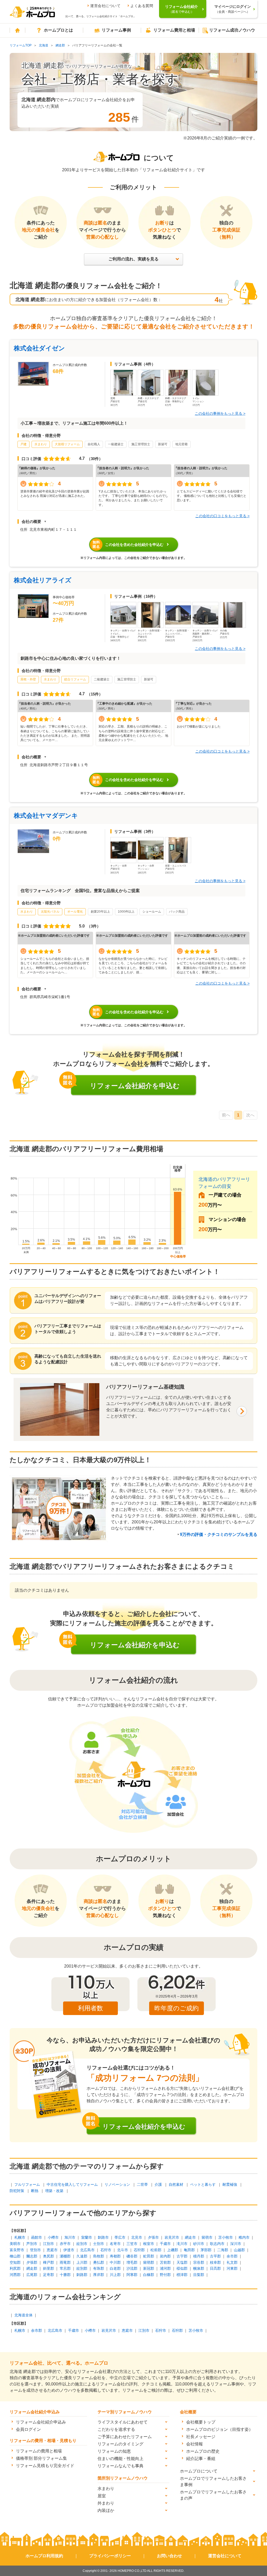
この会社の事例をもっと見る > (220, 413)
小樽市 (53, 2237)
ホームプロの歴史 (203, 2451)
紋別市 (82, 2244)
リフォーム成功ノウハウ (232, 30)
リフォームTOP (21, 45)
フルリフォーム (27, 2184)
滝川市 (182, 2244)
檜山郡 (15, 2256)
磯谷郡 (132, 2256)
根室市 (149, 2244)
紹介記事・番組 (201, 2459)
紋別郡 (82, 2268)
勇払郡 (99, 2262)
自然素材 (176, 2184)
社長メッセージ (201, 2437)
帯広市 (120, 2237)
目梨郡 (199, 2275)
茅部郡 (206, 2250)
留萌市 (207, 2237)
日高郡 (215, 2268)
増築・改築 (54, 2191)
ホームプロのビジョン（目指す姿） (220, 2429)
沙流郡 (132, 2268)
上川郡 (82, 2262)
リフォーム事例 (116, 30)
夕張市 (153, 2237)
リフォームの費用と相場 (39, 2451)
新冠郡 (149, 2268)
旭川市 (70, 2237)
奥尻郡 (48, 2256)
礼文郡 (232, 2262)
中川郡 (115, 2262)
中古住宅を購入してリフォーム (72, 2184)
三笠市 (132, 2244)
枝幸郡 (215, 2262)
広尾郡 (32, 2275)
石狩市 (106, 2250)
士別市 (99, 2244)
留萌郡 (149, 2262)
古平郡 (215, 2256)
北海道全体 (23, 2315)
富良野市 (17, 2250)
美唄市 (15, 2244)
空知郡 (15, 2262)
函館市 (37, 2237)
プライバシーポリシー (110, 2556)
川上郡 (115, 2275)
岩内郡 (165, 2256)
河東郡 (232, 2268)
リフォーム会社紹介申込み (41, 2422)
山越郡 (239, 2250)
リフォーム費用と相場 (174, 30)
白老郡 (115, 2268)
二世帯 (142, 2184)
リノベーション (117, 2184)
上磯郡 (173, 2250)
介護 (158, 2184)
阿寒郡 (132, 2275)
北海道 (44, 45)
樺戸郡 (48, 2262)
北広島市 (87, 2250)
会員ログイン (28, 2429)
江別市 (48, 2244)
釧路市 (103, 2237)
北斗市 (123, 2250)
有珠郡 (99, 2268)
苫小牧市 (226, 2237)
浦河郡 (165, 2268)
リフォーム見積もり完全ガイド (45, 2466)
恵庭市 (52, 2250)
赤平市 (65, 2244)
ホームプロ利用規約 (44, 2556)
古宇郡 (182, 2256)
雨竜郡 (65, 2262)
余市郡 (232, 2256)
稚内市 (244, 2237)
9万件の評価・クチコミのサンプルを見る (219, 1534)
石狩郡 (139, 2250)
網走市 (190, 2237)
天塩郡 (182, 2262)
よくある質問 (142, 6)
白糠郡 (149, 2275)
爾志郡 (32, 2256)
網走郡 (60, 45)
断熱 (35, 2191)
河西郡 (15, 2275)
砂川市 (199, 2244)
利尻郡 (15, 2268)
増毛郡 (132, 2262)
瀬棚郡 (65, 2256)
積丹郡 (199, 2256)
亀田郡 (189, 2250)
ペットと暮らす (203, 2184)
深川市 (236, 2244)
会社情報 (195, 2444)
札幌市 (20, 2237)
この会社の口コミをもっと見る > (222, 516)
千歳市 (165, 2244)
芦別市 (32, 2244)
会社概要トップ (201, 2422)
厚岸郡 (99, 2275)
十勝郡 (65, 2275)
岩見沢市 (172, 2237)
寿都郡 (115, 2256)
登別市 (35, 2250)
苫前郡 (165, 2262)
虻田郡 (149, 2256)
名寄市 (115, 2244)
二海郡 (223, 2250)
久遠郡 (82, 2256)
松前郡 (156, 2250)
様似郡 (182, 2268)
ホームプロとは (58, 30)
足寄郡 (48, 2275)
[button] (34, 521)
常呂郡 (65, 2268)
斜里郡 (48, 2268)
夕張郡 (32, 2262)
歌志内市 (217, 2244)
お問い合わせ (169, 2556)
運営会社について (105, 6)
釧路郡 (82, 2275)
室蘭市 (87, 2237)
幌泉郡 (199, 2268)
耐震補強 (230, 2184)
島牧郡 (99, 2256)
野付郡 (165, 2275)
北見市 (137, 2237)
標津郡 (182, 2275)
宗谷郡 (199, 2262)
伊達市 (69, 2250)
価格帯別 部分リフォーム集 (41, 2458)
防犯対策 (17, 2191)
